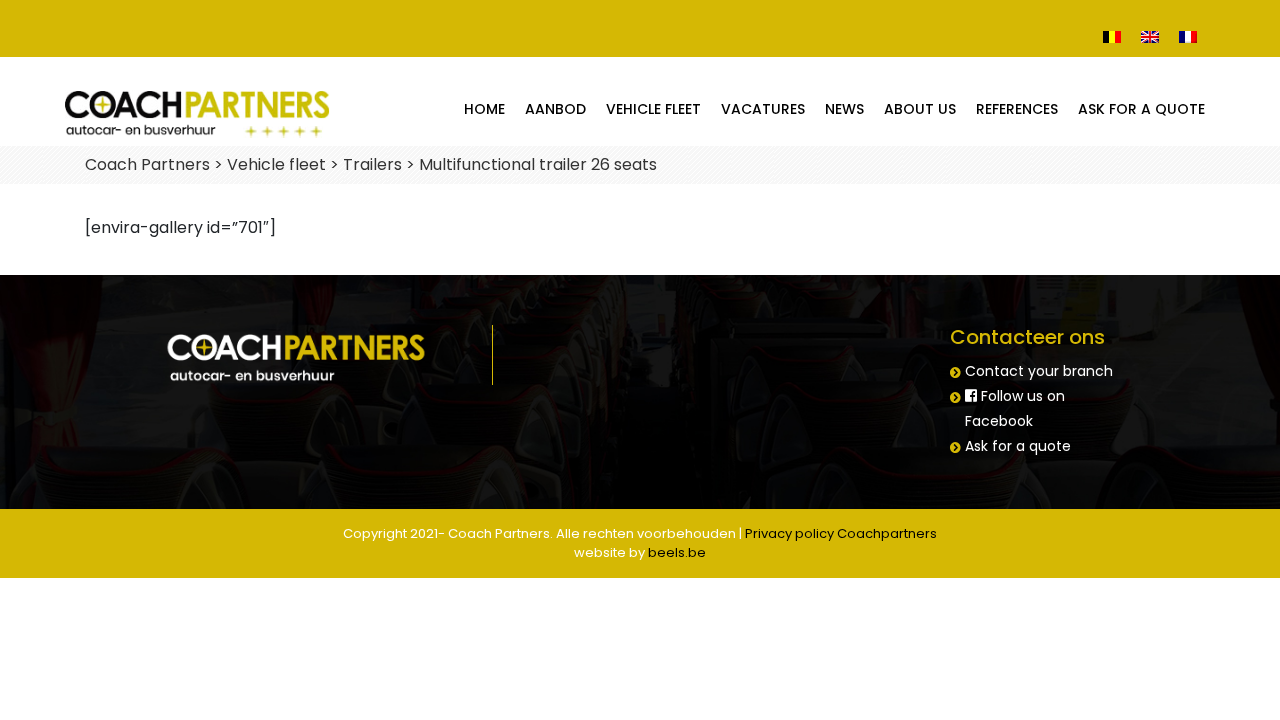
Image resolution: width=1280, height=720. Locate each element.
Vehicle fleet (653, 109)
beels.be (677, 552)
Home (484, 109)
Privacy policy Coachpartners (841, 533)
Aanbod (555, 109)
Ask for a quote (1141, 109)
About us (920, 109)
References (1017, 109)
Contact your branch (1039, 371)
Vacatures (763, 109)
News (844, 109)
